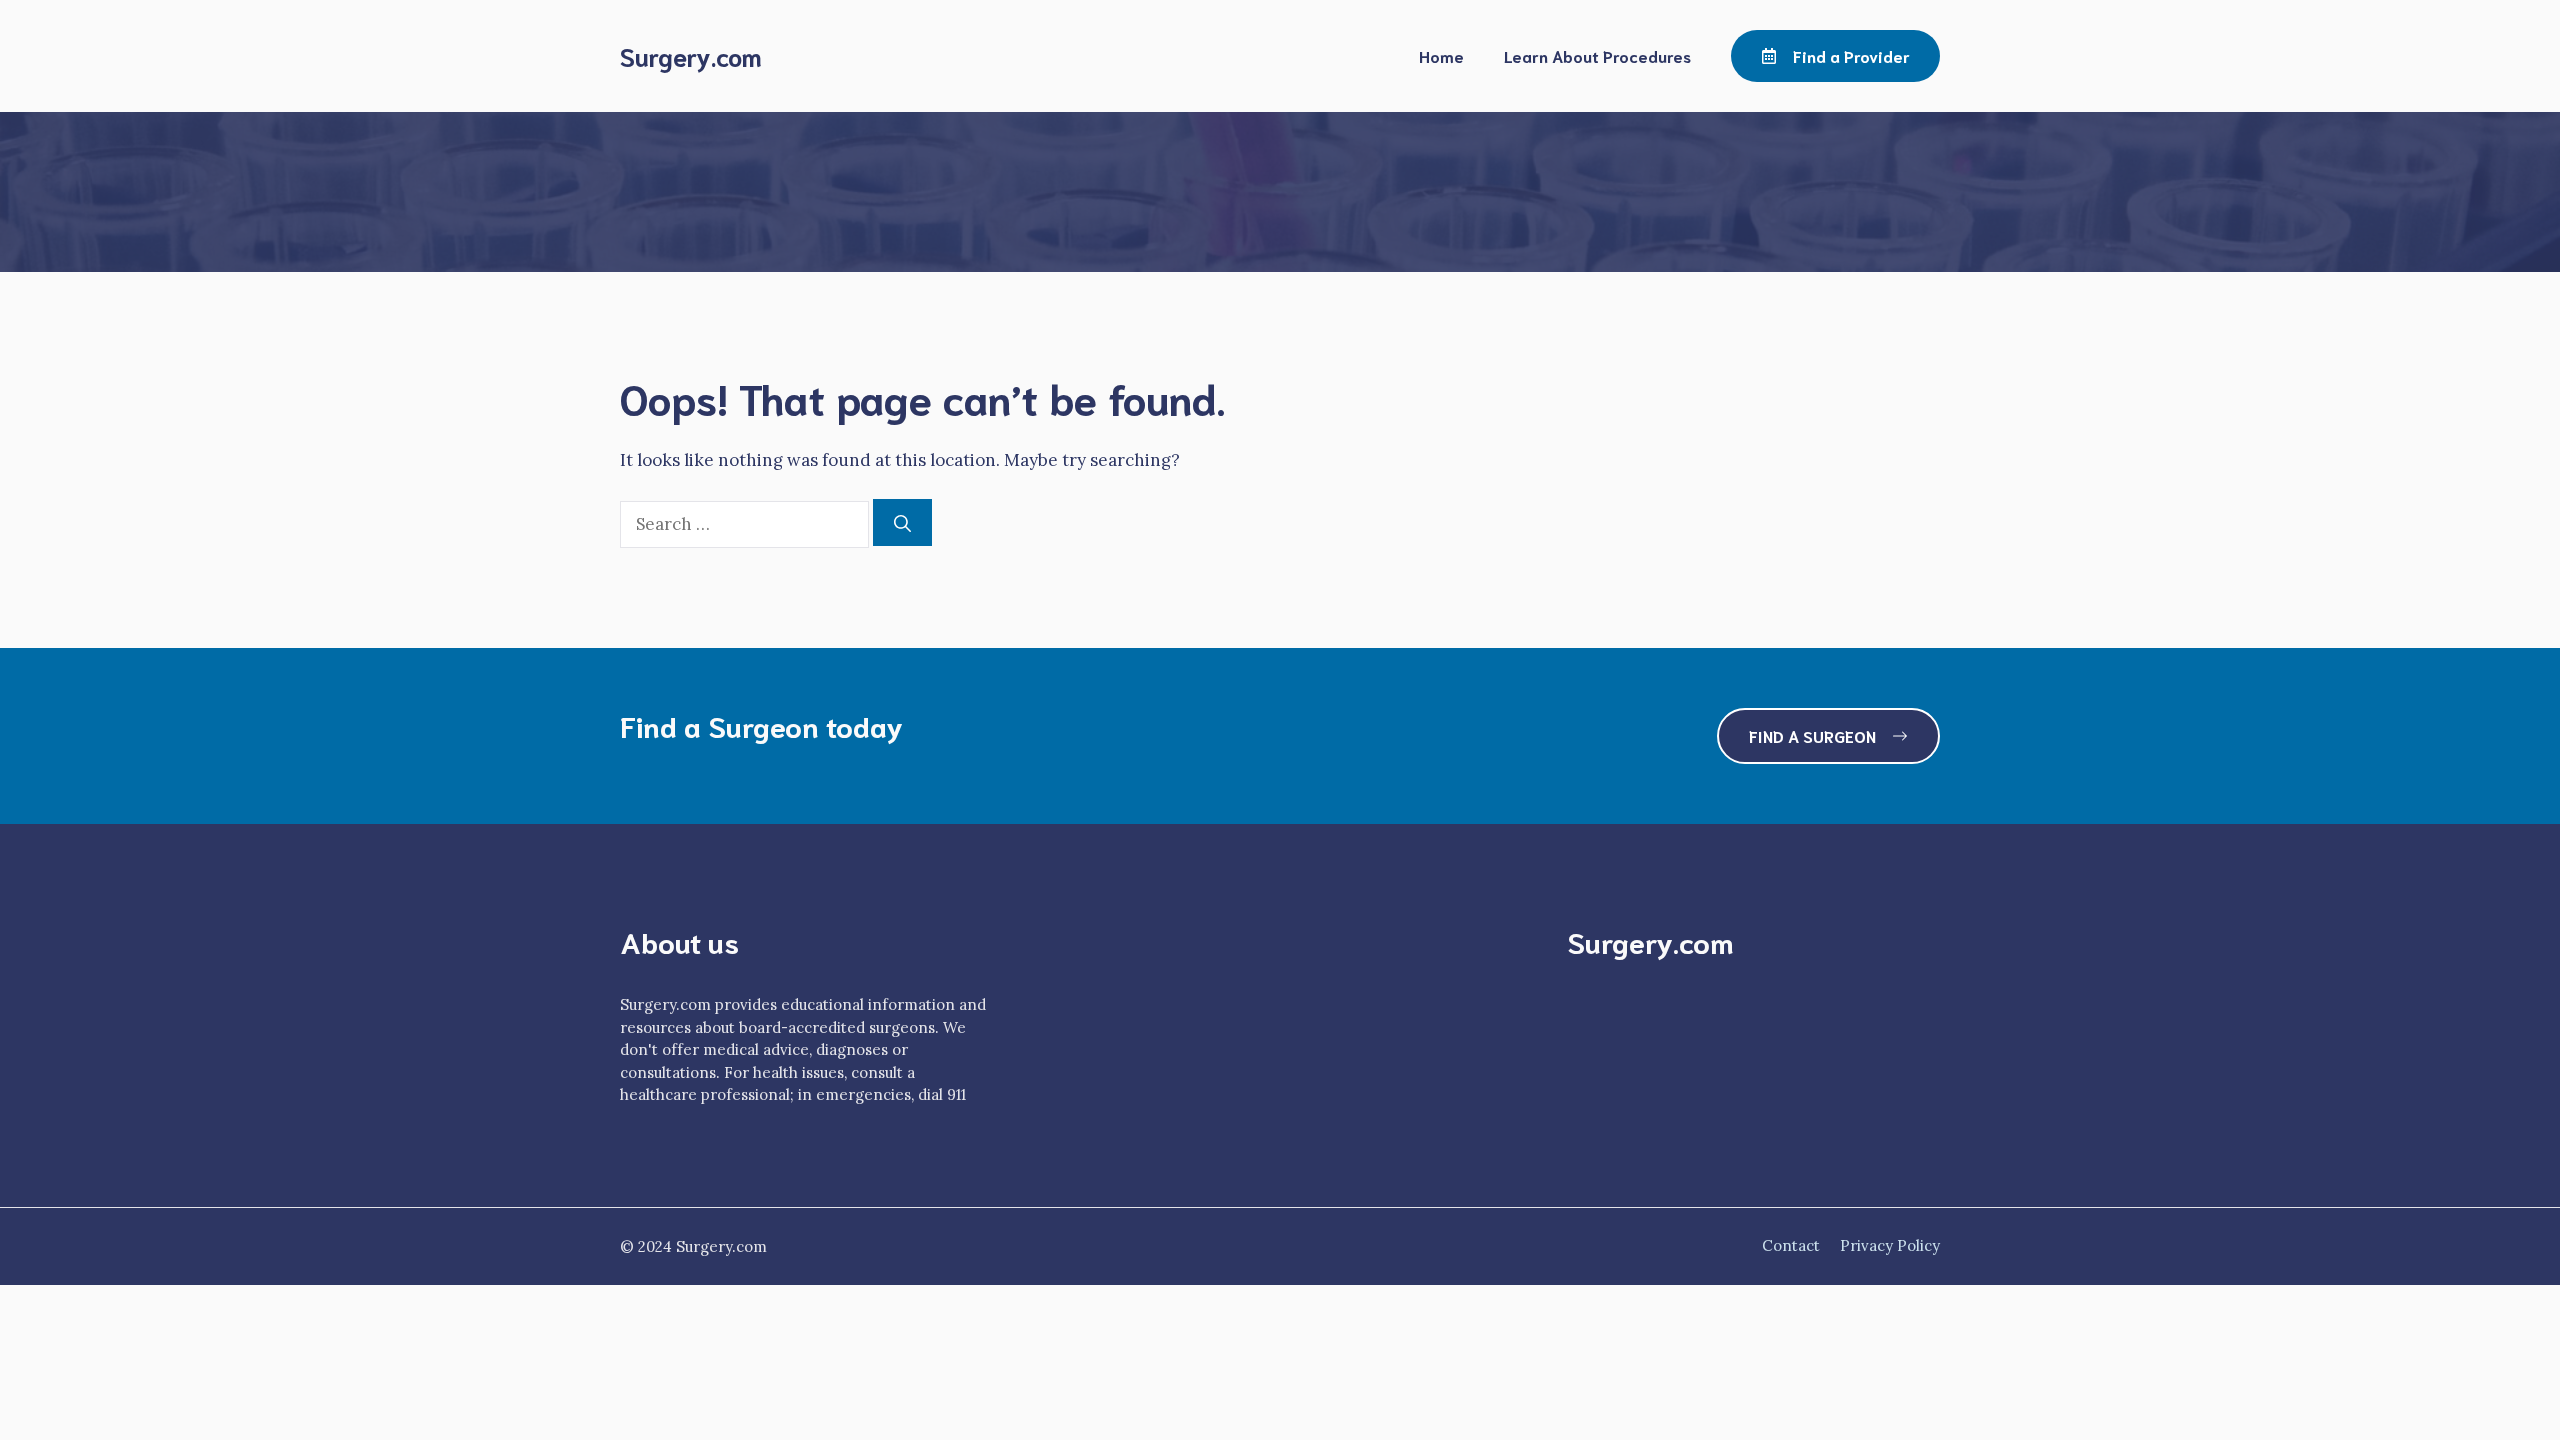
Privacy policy (1890, 1245)
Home (1441, 55)
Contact (1791, 1245)
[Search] (902, 523)
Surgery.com (691, 55)
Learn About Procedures (1597, 55)
